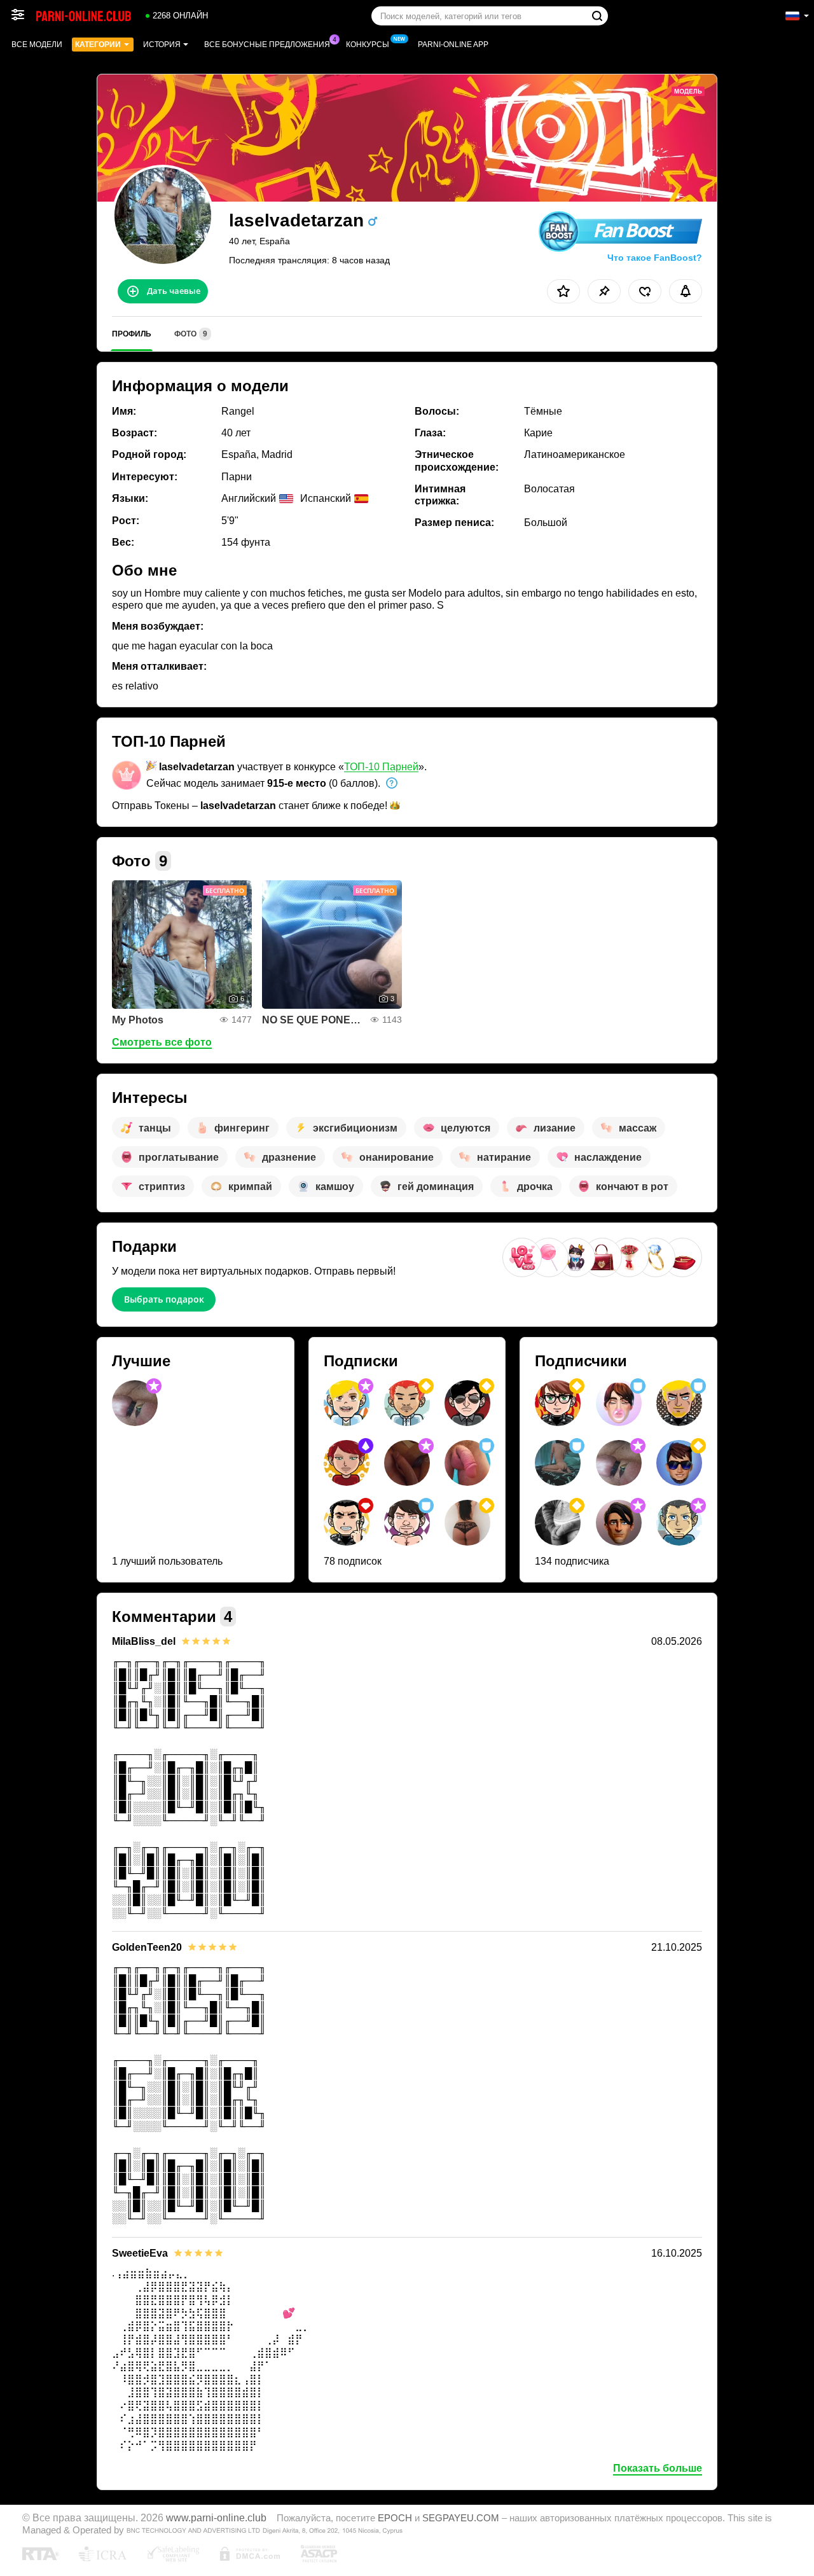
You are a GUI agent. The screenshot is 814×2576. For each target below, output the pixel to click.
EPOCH (395, 2518)
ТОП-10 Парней (381, 767)
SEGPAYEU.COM (461, 2518)
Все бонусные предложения (267, 45)
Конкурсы (368, 45)
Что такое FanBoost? (655, 258)
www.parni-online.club (216, 2517)
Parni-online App (453, 45)
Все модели (37, 45)
